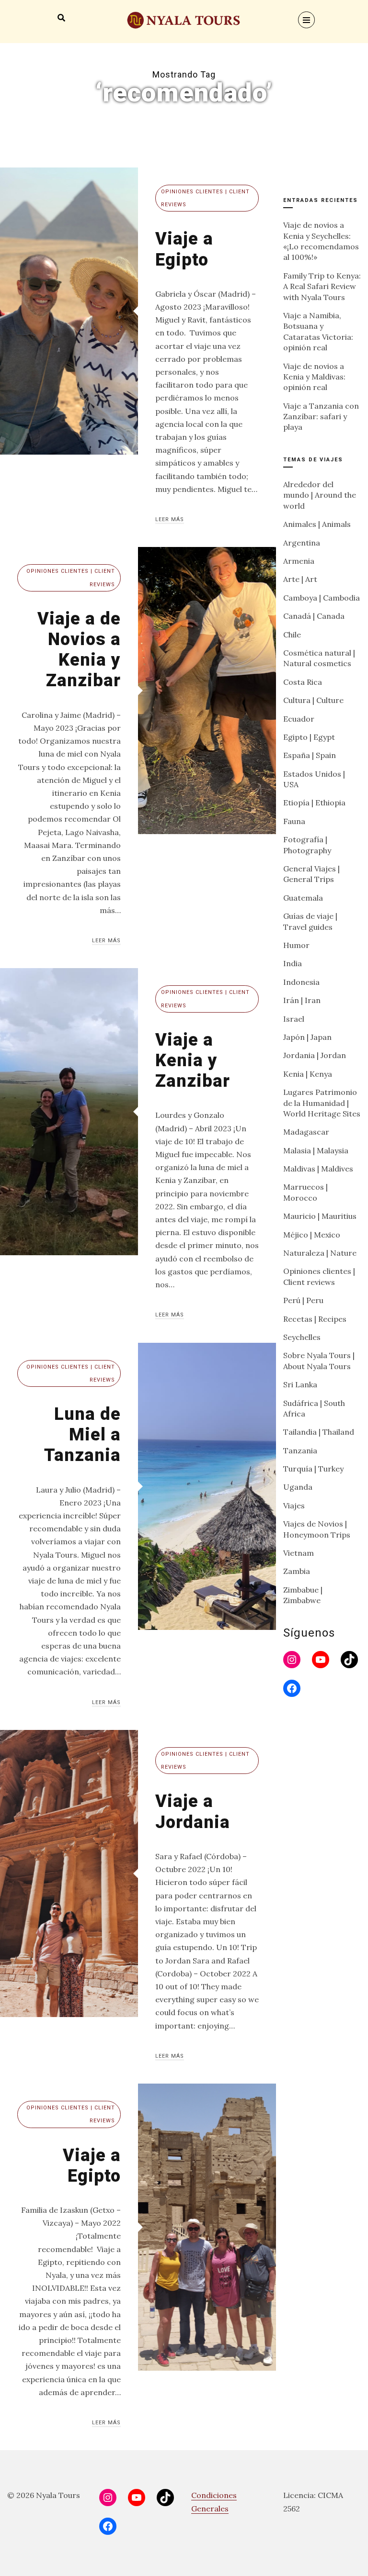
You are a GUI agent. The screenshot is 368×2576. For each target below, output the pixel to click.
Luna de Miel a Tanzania (82, 1435)
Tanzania (300, 1450)
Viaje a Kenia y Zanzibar (193, 1060)
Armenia (299, 561)
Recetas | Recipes (315, 1319)
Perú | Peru (303, 1300)
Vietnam (299, 1553)
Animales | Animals (317, 524)
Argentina (302, 543)
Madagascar (306, 1132)
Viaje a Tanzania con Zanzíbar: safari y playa (321, 417)
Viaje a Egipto (184, 249)
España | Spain (310, 755)
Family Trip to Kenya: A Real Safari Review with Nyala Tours (322, 286)
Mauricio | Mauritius (320, 1216)
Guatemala (303, 898)
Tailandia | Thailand (319, 1432)
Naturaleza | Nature (320, 1253)
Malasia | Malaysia (316, 1150)
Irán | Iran (302, 1000)
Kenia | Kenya (308, 1074)
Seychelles (302, 1337)
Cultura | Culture (313, 700)
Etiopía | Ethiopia (314, 803)
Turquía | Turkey (313, 1469)
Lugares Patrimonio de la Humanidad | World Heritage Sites (322, 1103)
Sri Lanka (300, 1384)
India (293, 963)
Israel (294, 1019)
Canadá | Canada (314, 616)
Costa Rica (303, 682)
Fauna (294, 821)
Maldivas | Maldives (318, 1169)
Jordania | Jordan (315, 1055)
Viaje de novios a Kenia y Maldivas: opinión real (314, 377)
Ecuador (299, 719)
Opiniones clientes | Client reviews (205, 198)
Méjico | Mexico (312, 1235)
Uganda (298, 1487)
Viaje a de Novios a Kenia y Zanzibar (79, 650)
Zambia (297, 1571)
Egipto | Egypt (309, 737)
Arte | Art (300, 579)
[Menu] (306, 20)
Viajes (294, 1505)
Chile (292, 635)
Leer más (170, 519)
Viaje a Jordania (193, 1812)
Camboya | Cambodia (322, 598)
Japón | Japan (307, 1037)
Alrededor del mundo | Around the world (320, 495)
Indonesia (301, 982)
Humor (296, 945)
